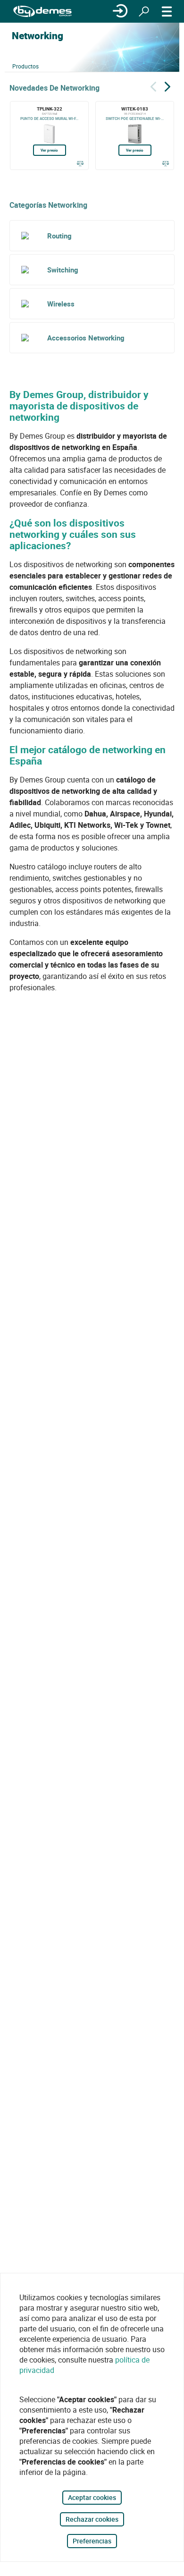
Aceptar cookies (92, 2497)
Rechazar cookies (92, 2519)
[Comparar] (80, 163)
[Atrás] (153, 85)
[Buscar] (144, 11)
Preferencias (92, 2541)
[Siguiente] (167, 85)
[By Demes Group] (42, 12)
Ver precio (49, 150)
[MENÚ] (167, 11)
